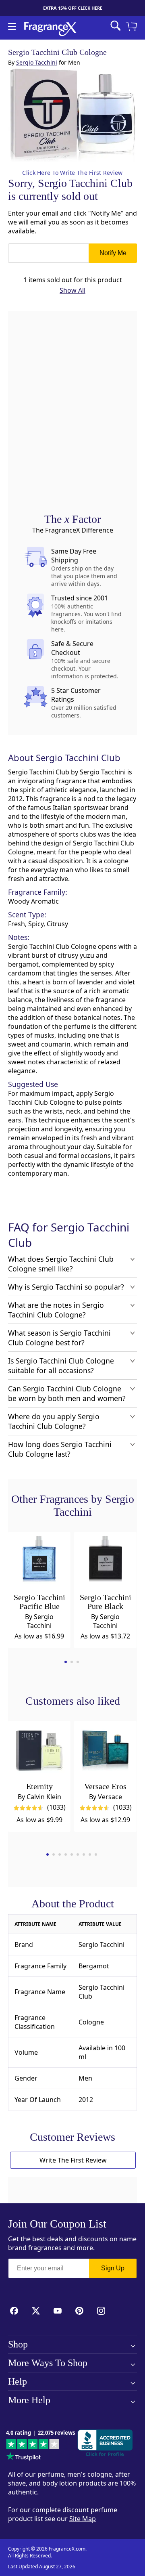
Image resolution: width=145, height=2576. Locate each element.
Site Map (83, 2519)
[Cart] (133, 27)
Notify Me (113, 253)
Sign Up (113, 2268)
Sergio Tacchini (37, 62)
